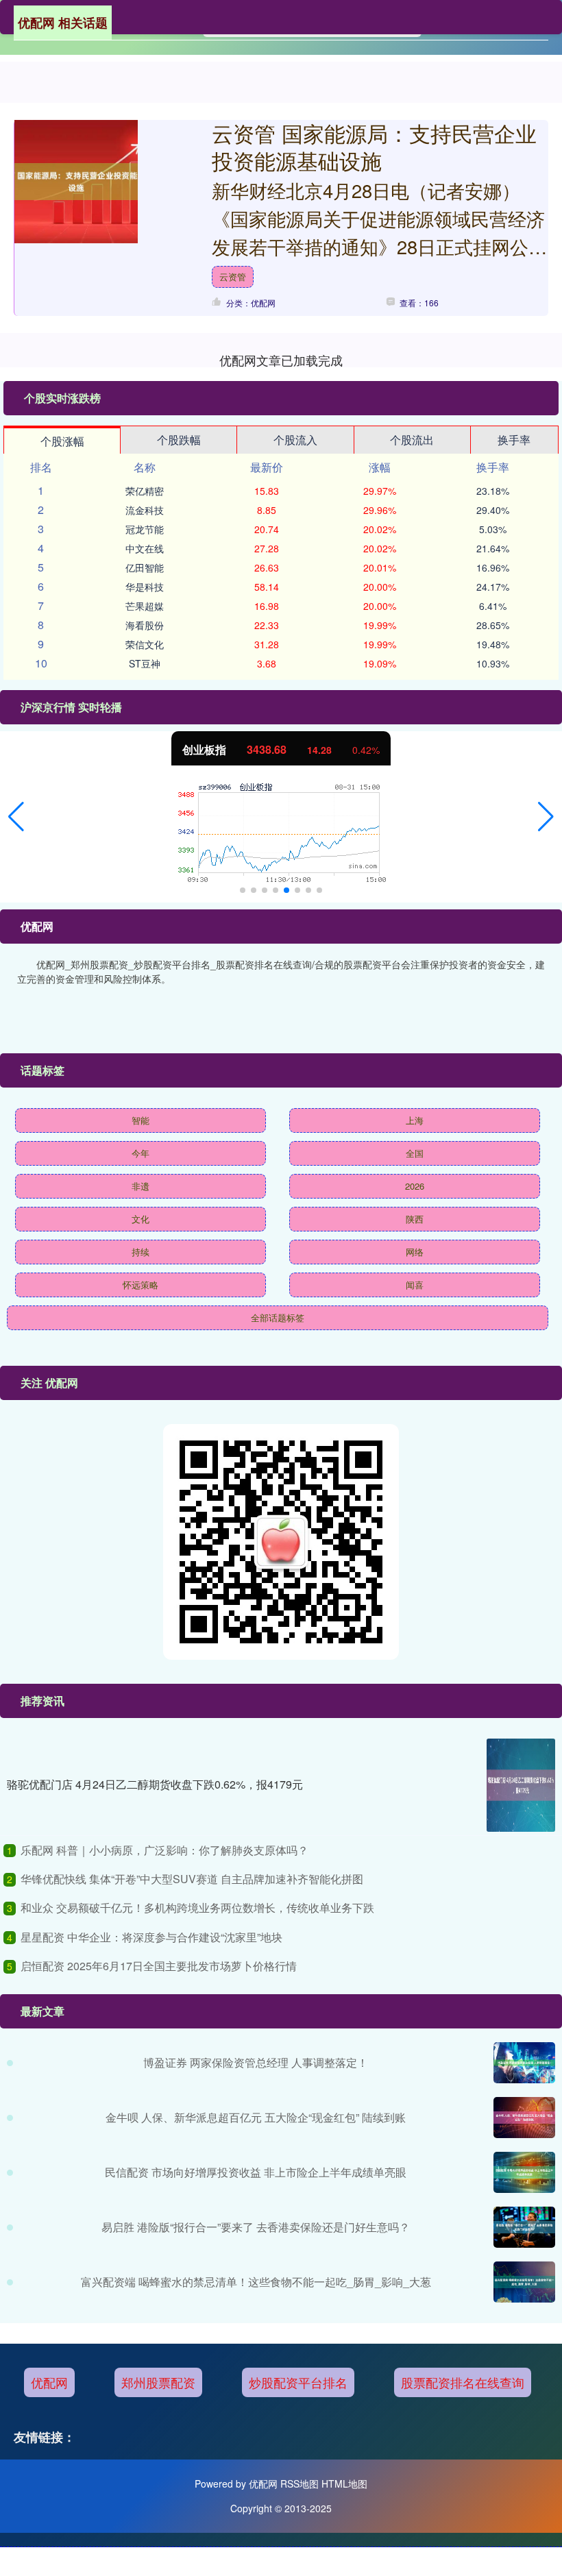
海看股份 (145, 625)
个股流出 (412, 440)
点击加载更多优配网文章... (281, 360)
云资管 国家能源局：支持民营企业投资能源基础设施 (374, 147)
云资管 (233, 277)
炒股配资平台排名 (298, 2382)
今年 (140, 1153)
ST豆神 (145, 663)
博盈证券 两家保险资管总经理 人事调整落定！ (256, 2062)
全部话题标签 (278, 1317)
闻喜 (415, 1285)
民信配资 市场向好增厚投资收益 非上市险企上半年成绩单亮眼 (256, 2172)
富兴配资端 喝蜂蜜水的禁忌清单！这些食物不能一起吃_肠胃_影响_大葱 (256, 2282)
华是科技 (145, 587)
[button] (16, 817)
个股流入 (295, 440)
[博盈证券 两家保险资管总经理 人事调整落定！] (524, 2063)
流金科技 (145, 510)
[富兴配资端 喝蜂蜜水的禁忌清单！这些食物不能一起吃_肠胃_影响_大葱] (524, 2282)
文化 (140, 1219)
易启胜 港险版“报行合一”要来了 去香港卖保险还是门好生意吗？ (256, 2227)
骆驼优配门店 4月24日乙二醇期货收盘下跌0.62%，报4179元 (155, 1784)
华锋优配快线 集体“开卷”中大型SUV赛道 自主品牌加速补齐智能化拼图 (192, 1879)
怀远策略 (140, 1285)
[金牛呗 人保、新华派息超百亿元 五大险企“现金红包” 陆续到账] (524, 2118)
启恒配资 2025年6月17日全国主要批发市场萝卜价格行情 (159, 1966)
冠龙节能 (145, 529)
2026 (415, 1186)
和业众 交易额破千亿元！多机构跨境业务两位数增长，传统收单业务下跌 (197, 1908)
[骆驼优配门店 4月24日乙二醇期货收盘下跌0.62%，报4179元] (521, 1785)
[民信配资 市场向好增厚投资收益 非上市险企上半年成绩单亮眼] (524, 2172)
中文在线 (145, 548)
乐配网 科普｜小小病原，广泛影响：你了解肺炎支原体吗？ (164, 1850)
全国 (415, 1153)
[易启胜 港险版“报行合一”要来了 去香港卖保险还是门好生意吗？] (524, 2227)
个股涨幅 (62, 441)
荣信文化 (145, 644)
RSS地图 (300, 2483)
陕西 (415, 1219)
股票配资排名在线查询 (463, 2382)
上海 (415, 1120)
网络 (415, 1252)
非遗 (140, 1186)
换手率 (514, 440)
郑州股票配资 (158, 2382)
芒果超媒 (145, 606)
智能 (140, 1120)
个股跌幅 (179, 440)
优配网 (49, 2382)
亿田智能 (145, 567)
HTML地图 (344, 2483)
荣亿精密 (145, 491)
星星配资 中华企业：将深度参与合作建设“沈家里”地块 (151, 1937)
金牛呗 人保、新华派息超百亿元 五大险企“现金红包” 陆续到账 (256, 2117)
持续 (140, 1252)
